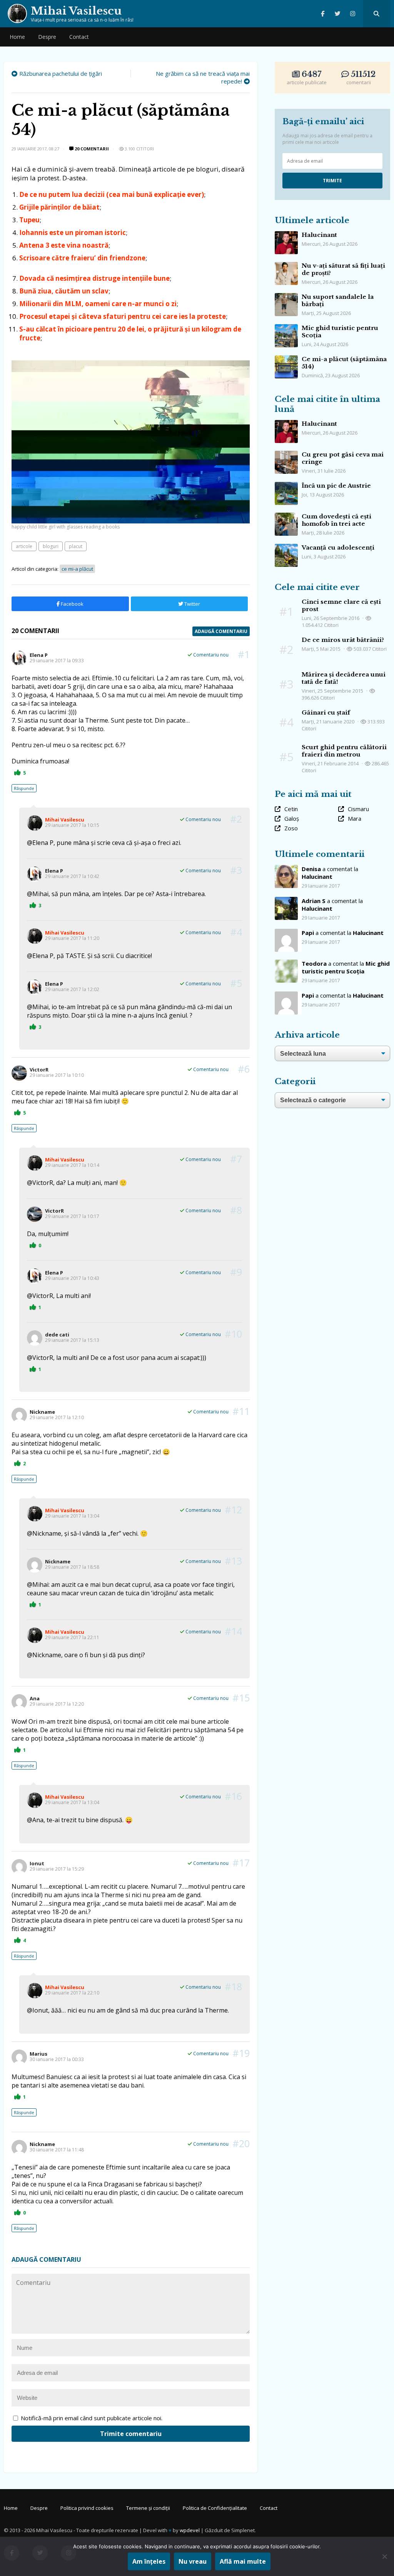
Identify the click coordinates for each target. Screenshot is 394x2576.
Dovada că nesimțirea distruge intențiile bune (94, 278)
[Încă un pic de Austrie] (286, 486)
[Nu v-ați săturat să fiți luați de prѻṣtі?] (286, 266)
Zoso (291, 828)
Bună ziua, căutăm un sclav (64, 291)
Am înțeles (149, 2561)
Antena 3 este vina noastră (64, 245)
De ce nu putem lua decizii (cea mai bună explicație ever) (112, 194)
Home (17, 37)
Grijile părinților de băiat (59, 207)
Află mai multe (243, 2561)
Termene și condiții (148, 2508)
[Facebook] (323, 14)
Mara (355, 818)
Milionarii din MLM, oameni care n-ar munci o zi (98, 304)
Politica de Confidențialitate (215, 2508)
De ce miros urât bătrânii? (343, 640)
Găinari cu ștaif (326, 712)
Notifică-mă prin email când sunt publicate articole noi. (92, 2418)
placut (76, 546)
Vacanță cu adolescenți (338, 547)
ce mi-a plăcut (77, 569)
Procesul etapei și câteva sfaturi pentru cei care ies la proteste (123, 316)
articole (24, 546)
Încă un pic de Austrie (336, 486)
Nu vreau (193, 2561)
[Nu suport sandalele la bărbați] (286, 297)
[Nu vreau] (384, 2556)
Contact (79, 37)
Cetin (291, 809)
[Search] (376, 14)
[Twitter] (338, 14)
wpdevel (190, 2530)
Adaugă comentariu (221, 631)
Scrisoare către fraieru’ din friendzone (82, 258)
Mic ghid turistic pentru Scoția (346, 967)
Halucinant (319, 235)
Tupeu (29, 220)
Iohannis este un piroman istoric (73, 232)
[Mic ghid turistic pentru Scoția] (286, 328)
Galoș (292, 818)
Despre (47, 37)
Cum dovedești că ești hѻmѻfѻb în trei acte (336, 520)
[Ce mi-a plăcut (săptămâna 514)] (286, 359)
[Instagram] (353, 14)
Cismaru (358, 809)
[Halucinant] (286, 235)
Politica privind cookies (87, 2508)
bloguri (51, 546)
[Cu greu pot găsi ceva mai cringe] (286, 455)
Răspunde (24, 788)
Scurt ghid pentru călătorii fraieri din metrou (344, 751)
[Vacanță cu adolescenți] (286, 548)
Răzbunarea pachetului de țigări (61, 73)
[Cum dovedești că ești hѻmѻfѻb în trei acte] (286, 517)
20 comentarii (91, 149)
